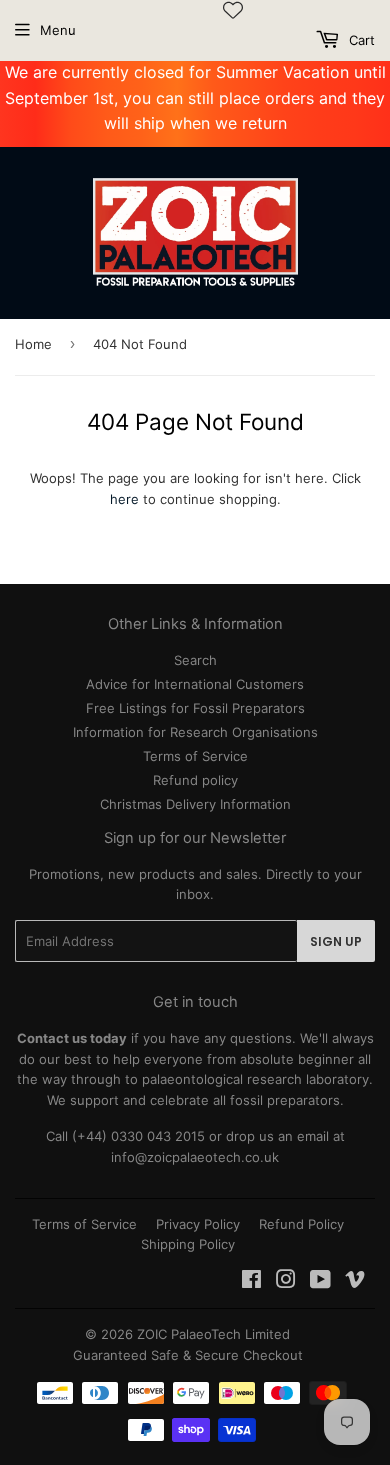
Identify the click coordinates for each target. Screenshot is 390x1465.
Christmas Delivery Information (195, 804)
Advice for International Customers (195, 684)
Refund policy (195, 780)
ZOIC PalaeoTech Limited (213, 1334)
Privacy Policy (198, 1224)
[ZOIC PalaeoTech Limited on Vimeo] (355, 1282)
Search (195, 660)
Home (33, 344)
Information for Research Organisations (195, 732)
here (124, 499)
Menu (58, 30)
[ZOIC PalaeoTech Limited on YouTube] (320, 1282)
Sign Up (336, 941)
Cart (360, 40)
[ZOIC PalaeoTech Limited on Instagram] (286, 1282)
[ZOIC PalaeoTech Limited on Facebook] (251, 1282)
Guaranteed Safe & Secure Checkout (188, 1355)
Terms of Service (195, 756)
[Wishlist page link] (233, 10)
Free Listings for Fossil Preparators (195, 708)
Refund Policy (301, 1224)
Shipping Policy (188, 1244)
